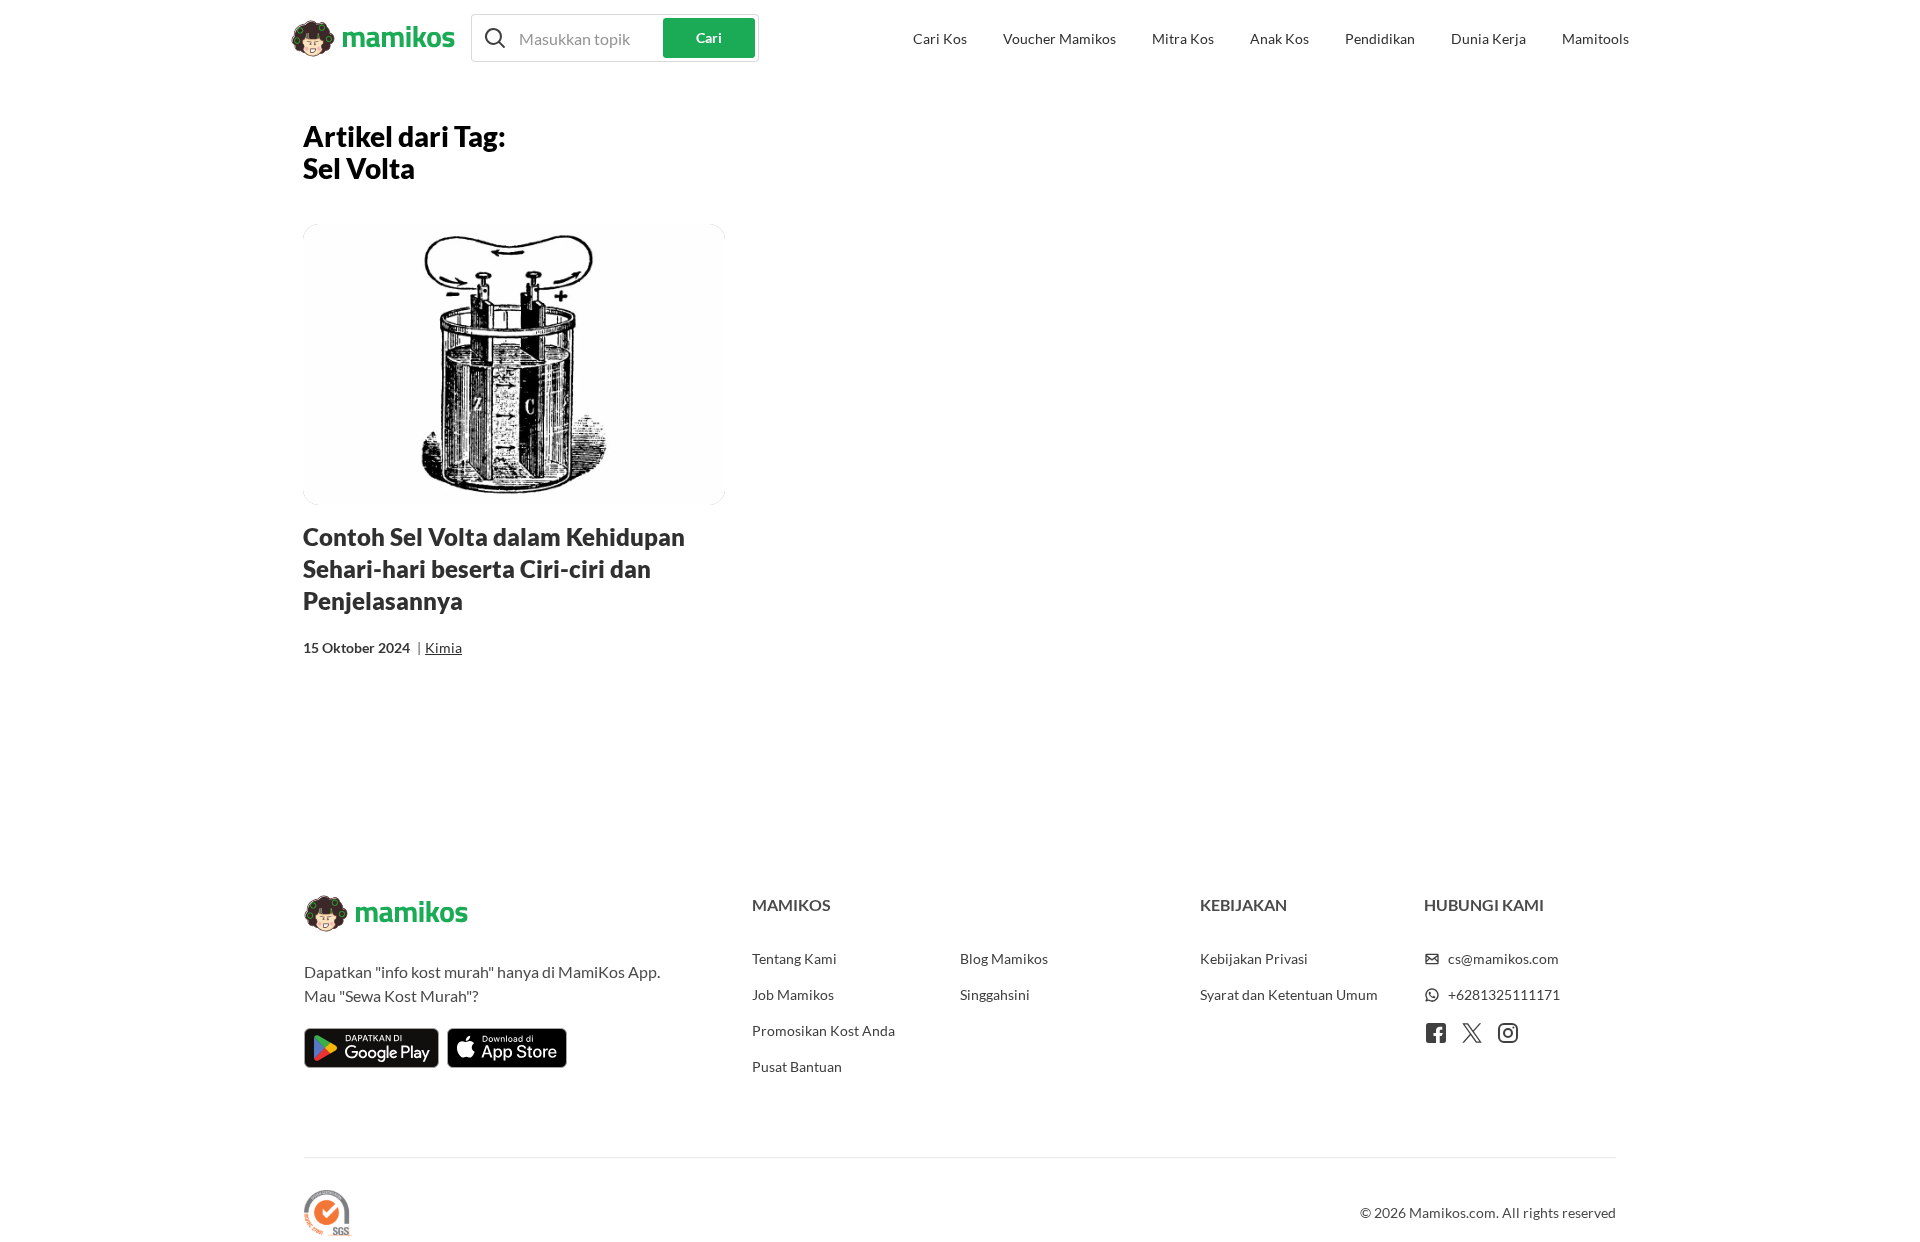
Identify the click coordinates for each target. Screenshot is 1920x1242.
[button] (615, 38)
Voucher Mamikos (1059, 38)
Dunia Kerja (1488, 38)
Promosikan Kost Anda (823, 1030)
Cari (709, 37)
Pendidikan (1380, 38)
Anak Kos (1279, 38)
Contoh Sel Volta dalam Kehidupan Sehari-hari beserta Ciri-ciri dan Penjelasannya (494, 568)
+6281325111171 (1504, 994)
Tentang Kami (794, 958)
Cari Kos (940, 38)
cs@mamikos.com (1503, 958)
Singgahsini (995, 994)
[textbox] (615, 38)
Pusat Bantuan (797, 1066)
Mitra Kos (1183, 38)
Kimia (443, 647)
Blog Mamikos (1004, 958)
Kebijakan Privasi (1254, 958)
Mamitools (1595, 38)
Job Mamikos (793, 994)
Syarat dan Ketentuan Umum (1289, 994)
